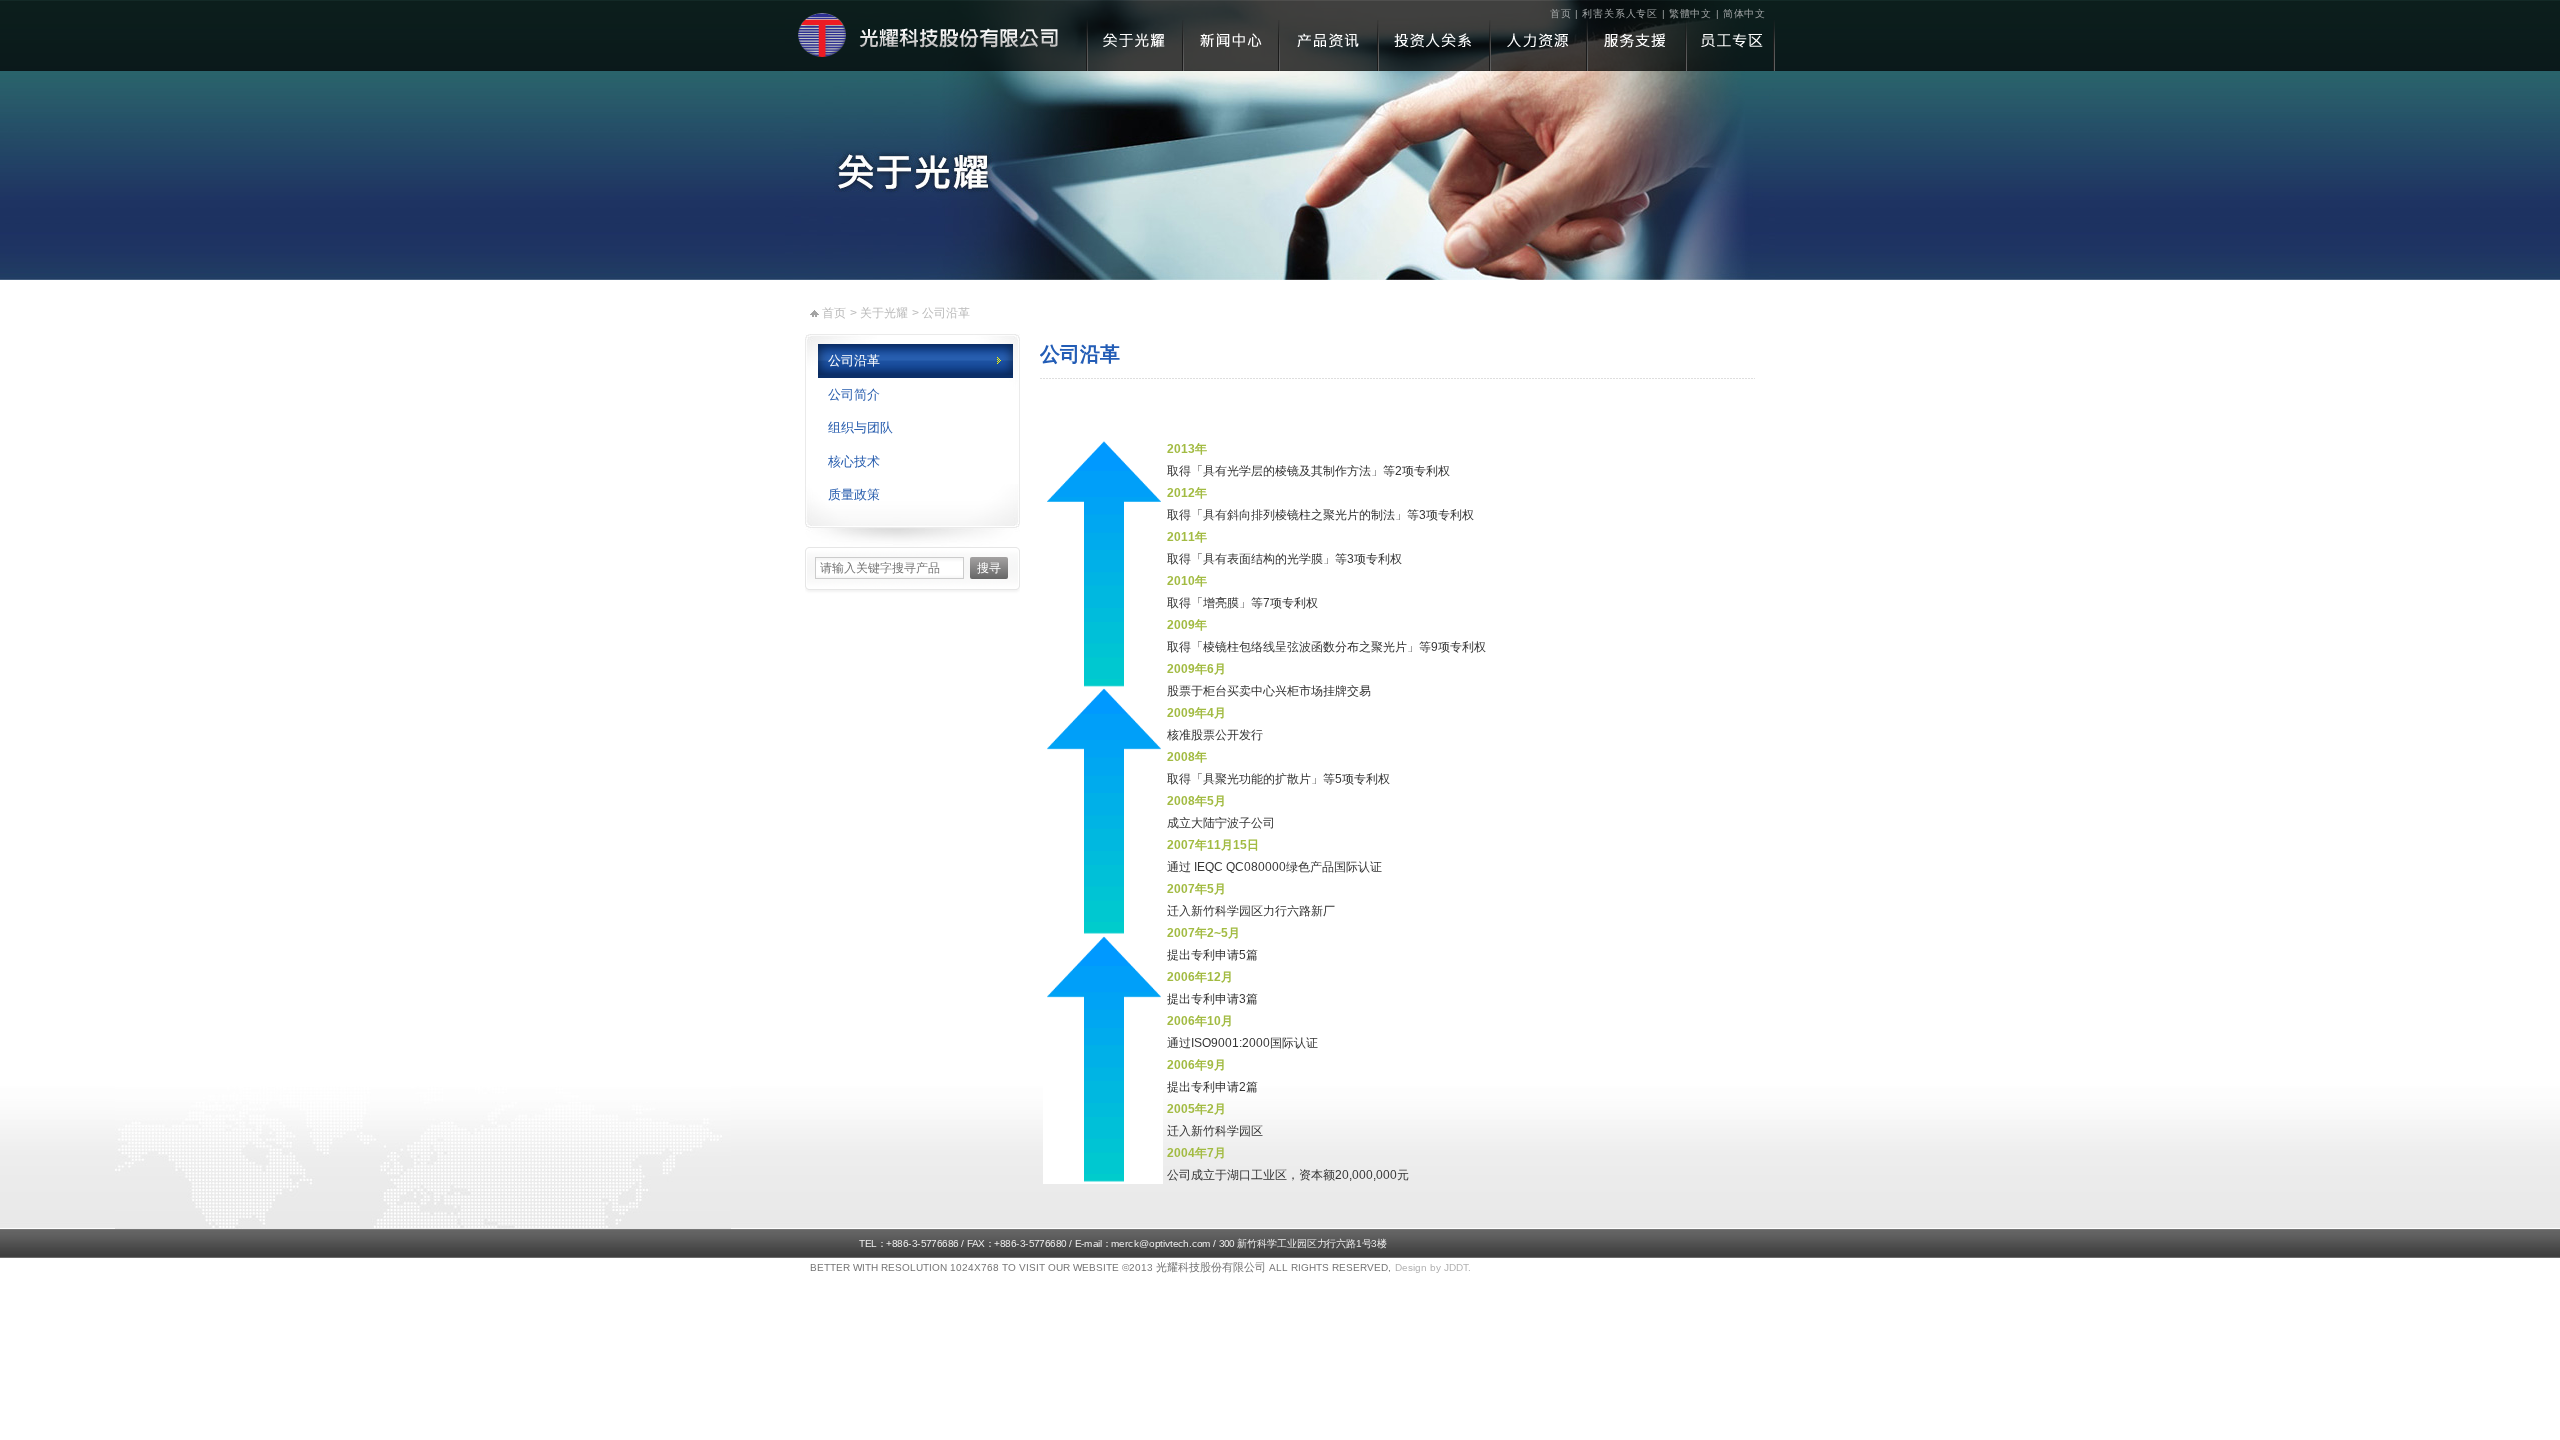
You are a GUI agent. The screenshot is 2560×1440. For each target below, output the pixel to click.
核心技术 (854, 461)
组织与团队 (860, 427)
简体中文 (1744, 13)
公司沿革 (854, 360)
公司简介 (854, 394)
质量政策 (854, 494)
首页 (1561, 13)
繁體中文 (1690, 13)
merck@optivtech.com (1160, 1243)
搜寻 (989, 568)
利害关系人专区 (1621, 13)
